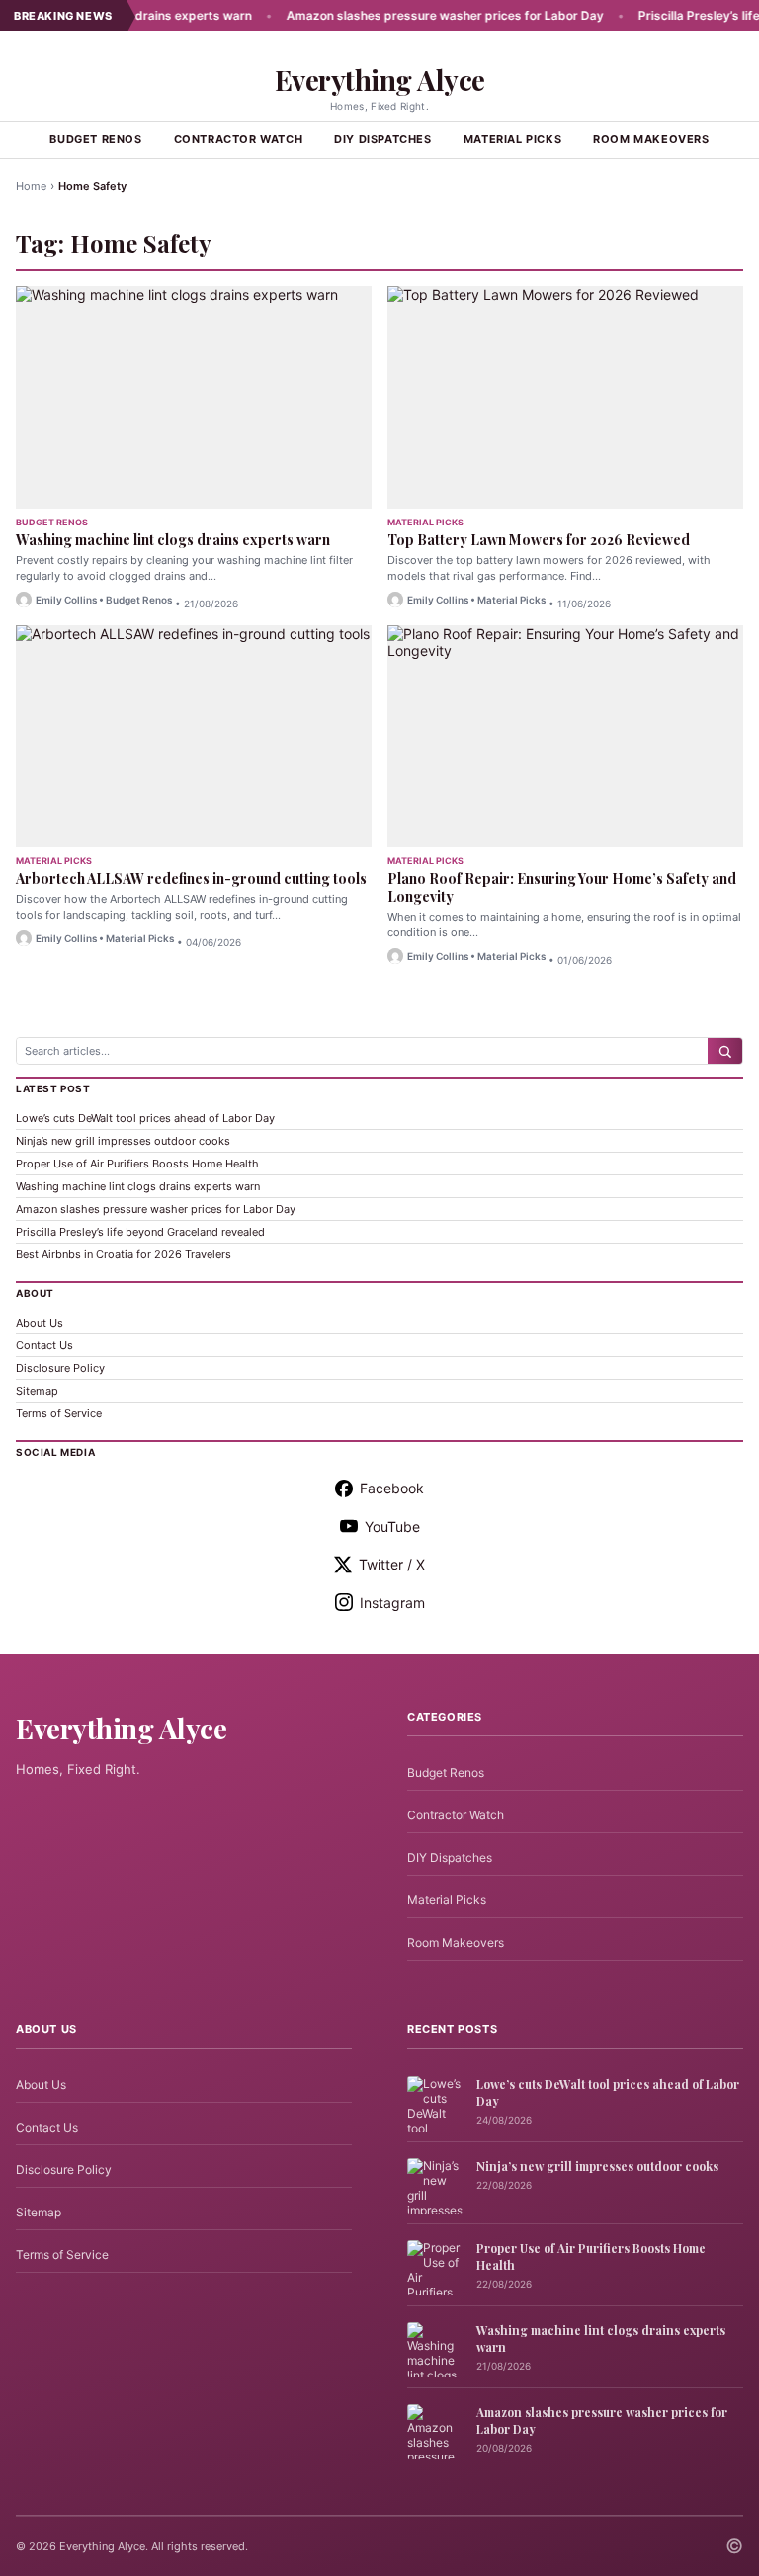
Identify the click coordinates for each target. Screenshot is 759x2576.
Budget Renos (95, 139)
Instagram (392, 1603)
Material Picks (512, 139)
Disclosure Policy (60, 1368)
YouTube (392, 1527)
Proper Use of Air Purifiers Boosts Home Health (137, 1164)
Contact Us (44, 1345)
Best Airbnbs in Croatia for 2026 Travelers (124, 1254)
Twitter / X (392, 1564)
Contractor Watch (239, 139)
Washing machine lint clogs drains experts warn (173, 540)
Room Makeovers (651, 139)
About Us (40, 1323)
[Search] (725, 1051)
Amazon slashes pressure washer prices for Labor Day (409, 15)
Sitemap (37, 1391)
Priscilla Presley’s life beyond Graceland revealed (140, 1232)
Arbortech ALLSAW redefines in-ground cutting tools (191, 879)
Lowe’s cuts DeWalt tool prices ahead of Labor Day (145, 1118)
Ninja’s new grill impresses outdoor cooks (123, 1141)
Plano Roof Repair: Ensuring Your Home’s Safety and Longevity (562, 887)
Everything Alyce (380, 80)
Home (31, 186)
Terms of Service (59, 1413)
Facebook (392, 1488)
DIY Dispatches (382, 139)
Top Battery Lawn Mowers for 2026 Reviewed (539, 540)
